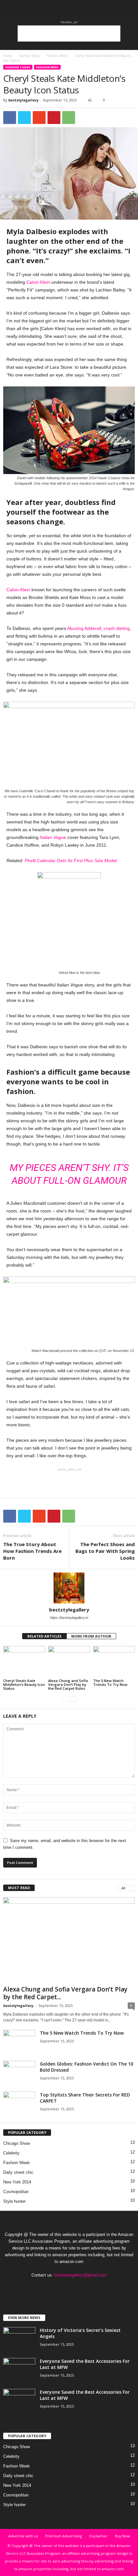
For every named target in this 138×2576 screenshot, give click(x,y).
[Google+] (57, 2288)
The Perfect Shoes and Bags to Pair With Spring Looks (105, 1551)
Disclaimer (98, 2536)
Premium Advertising (64, 2536)
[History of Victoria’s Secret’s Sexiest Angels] (19, 2339)
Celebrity (11, 2153)
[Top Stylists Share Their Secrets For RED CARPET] (19, 2104)
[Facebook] (43, 2288)
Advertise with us (23, 2536)
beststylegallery (23, 100)
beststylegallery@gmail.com (81, 2275)
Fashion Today (29, 56)
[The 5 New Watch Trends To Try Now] (114, 1662)
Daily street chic (18, 2172)
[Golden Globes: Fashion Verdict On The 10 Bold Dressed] (19, 2073)
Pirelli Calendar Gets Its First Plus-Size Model (71, 860)
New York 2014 (17, 2182)
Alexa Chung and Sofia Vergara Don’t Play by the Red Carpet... (65, 1993)
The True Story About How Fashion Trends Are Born (32, 1551)
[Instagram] (70, 2288)
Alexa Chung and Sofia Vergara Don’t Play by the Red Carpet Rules (68, 1684)
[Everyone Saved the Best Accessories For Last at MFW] (19, 2370)
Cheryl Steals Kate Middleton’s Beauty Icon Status (24, 1684)
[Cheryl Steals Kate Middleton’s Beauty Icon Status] (24, 1662)
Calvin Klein (38, 282)
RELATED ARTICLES (44, 1636)
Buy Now (122, 2536)
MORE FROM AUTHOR (91, 1636)
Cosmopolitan (16, 2192)
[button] (128, 9)
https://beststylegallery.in (69, 1618)
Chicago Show (17, 2143)
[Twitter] (83, 2288)
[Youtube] (95, 2288)
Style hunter (14, 2201)
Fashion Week (57, 56)
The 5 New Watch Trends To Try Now (110, 1682)
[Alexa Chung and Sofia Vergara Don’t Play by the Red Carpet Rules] (69, 1662)
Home (8, 56)
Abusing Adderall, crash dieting (98, 628)
